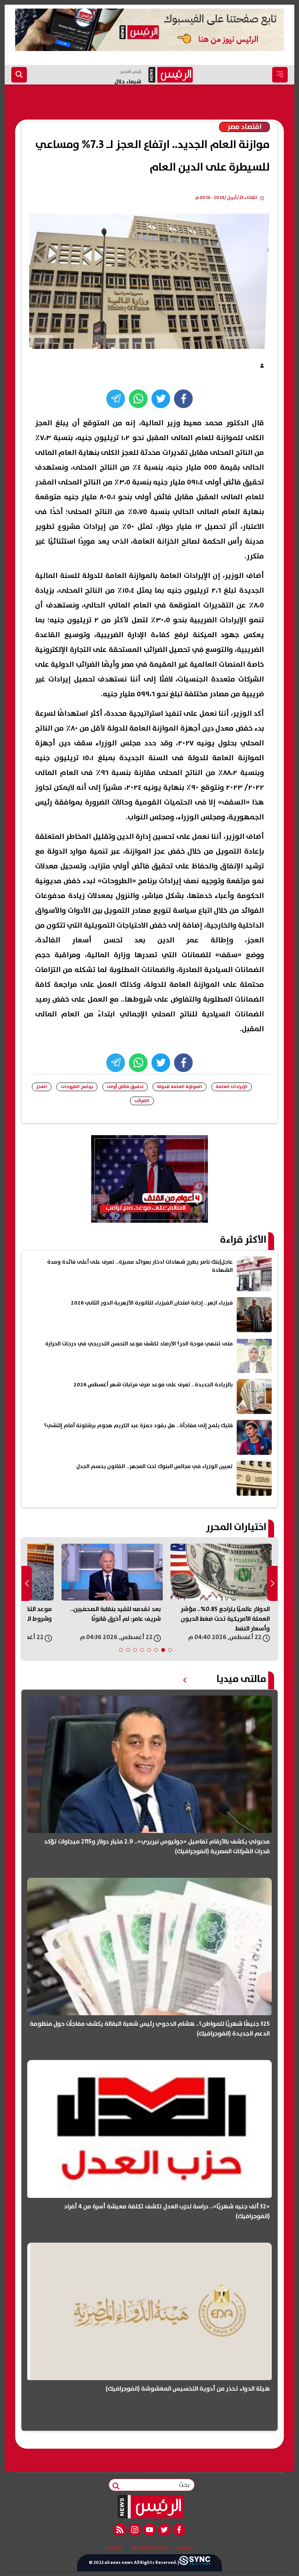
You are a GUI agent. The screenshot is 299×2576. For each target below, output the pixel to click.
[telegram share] (116, 399)
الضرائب (142, 1101)
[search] (19, 75)
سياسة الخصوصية (150, 2548)
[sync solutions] (195, 2563)
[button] (170, 1650)
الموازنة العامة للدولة (179, 1087)
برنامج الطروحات (77, 1087)
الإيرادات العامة (232, 1087)
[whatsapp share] (138, 399)
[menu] (280, 75)
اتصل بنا (114, 2548)
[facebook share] (183, 399)
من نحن (185, 2548)
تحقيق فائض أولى (125, 1087)
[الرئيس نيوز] (150, 2507)
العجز (42, 1087)
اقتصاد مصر (244, 127)
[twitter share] (161, 399)
